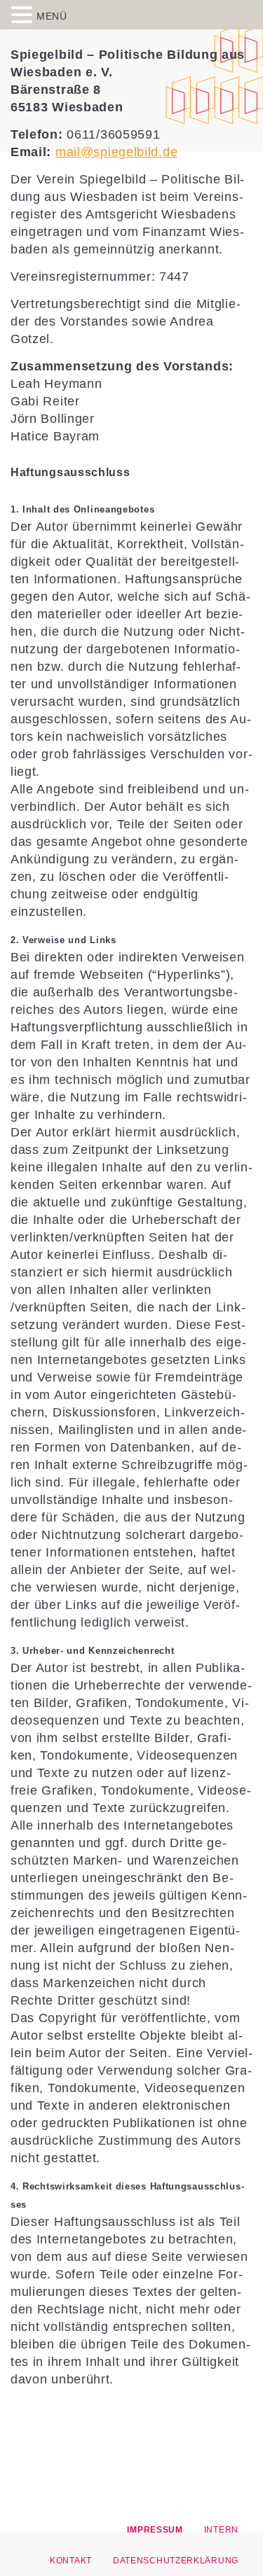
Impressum (155, 2530)
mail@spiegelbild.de (116, 152)
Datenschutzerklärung (176, 2561)
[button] (24, 14)
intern (221, 2530)
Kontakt (71, 2561)
